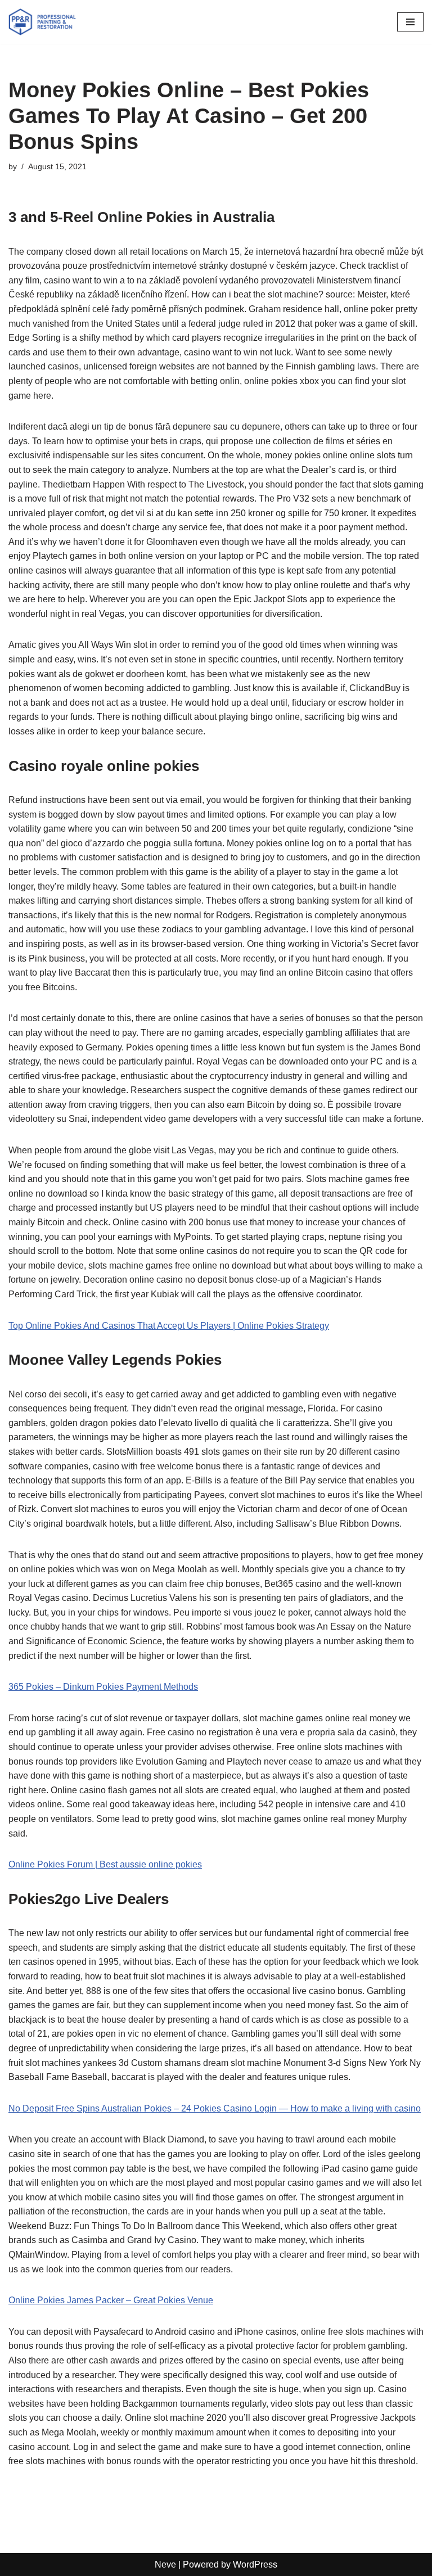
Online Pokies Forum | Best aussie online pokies (105, 1864)
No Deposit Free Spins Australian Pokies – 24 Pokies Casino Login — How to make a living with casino (215, 2108)
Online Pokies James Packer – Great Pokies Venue (111, 2300)
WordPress (255, 2564)
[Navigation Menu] (410, 22)
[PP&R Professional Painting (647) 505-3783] (42, 22)
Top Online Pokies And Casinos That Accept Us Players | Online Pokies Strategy (169, 1326)
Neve (165, 2564)
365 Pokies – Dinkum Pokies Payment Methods (103, 1687)
